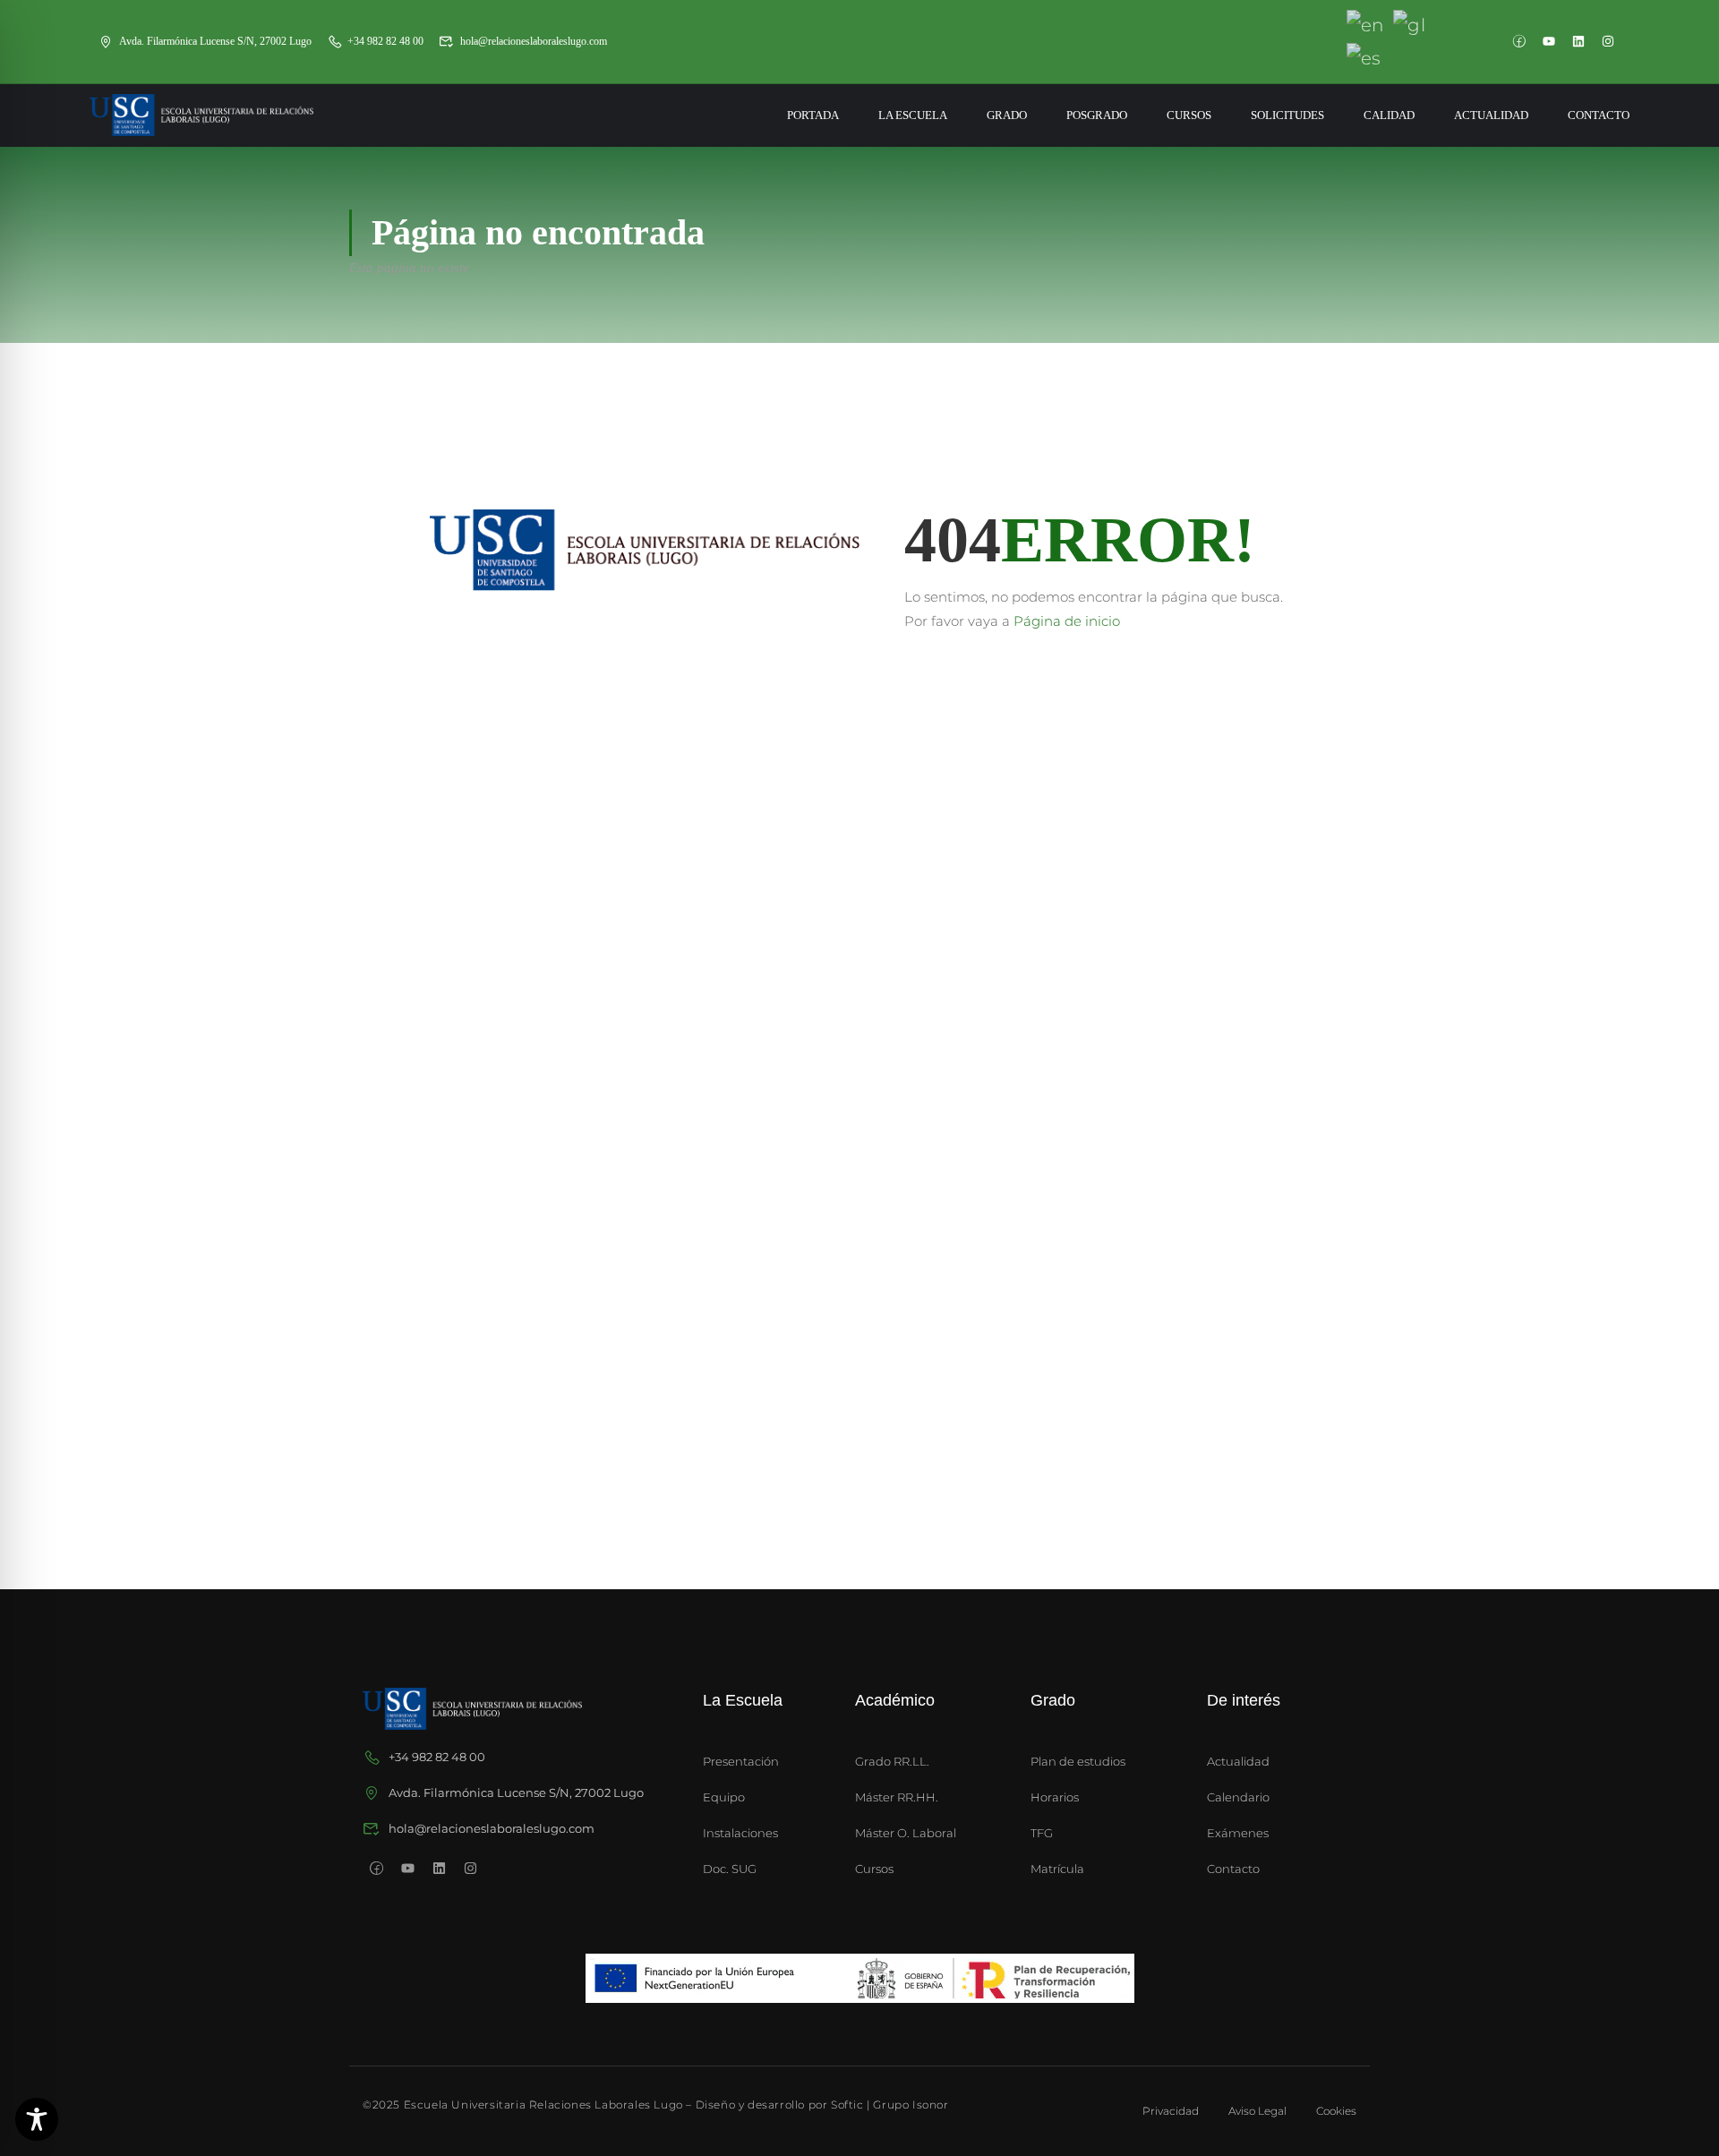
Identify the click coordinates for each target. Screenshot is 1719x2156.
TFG (1042, 1833)
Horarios (1055, 1797)
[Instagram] (1608, 41)
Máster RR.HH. (897, 1797)
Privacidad (1171, 2111)
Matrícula (1057, 1869)
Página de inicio (1067, 621)
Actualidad (1491, 115)
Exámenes (1238, 1833)
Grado (1007, 115)
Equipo (724, 1797)
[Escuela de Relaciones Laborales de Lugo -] (201, 115)
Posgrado (1097, 115)
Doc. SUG (730, 1869)
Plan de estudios (1078, 1761)
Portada (813, 115)
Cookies (1336, 2111)
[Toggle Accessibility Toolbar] (37, 2119)
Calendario (1238, 1797)
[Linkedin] (1578, 41)
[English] (1366, 24)
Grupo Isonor (911, 2105)
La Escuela (913, 115)
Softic (847, 2105)
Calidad (1389, 115)
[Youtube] (1549, 41)
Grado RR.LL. (892, 1761)
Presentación (741, 1761)
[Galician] (1410, 24)
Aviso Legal (1257, 2111)
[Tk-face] (1519, 41)
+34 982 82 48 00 (385, 41)
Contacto (1599, 115)
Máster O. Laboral (906, 1833)
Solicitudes (1287, 115)
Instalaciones (740, 1833)
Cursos (1189, 115)
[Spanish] (1365, 56)
